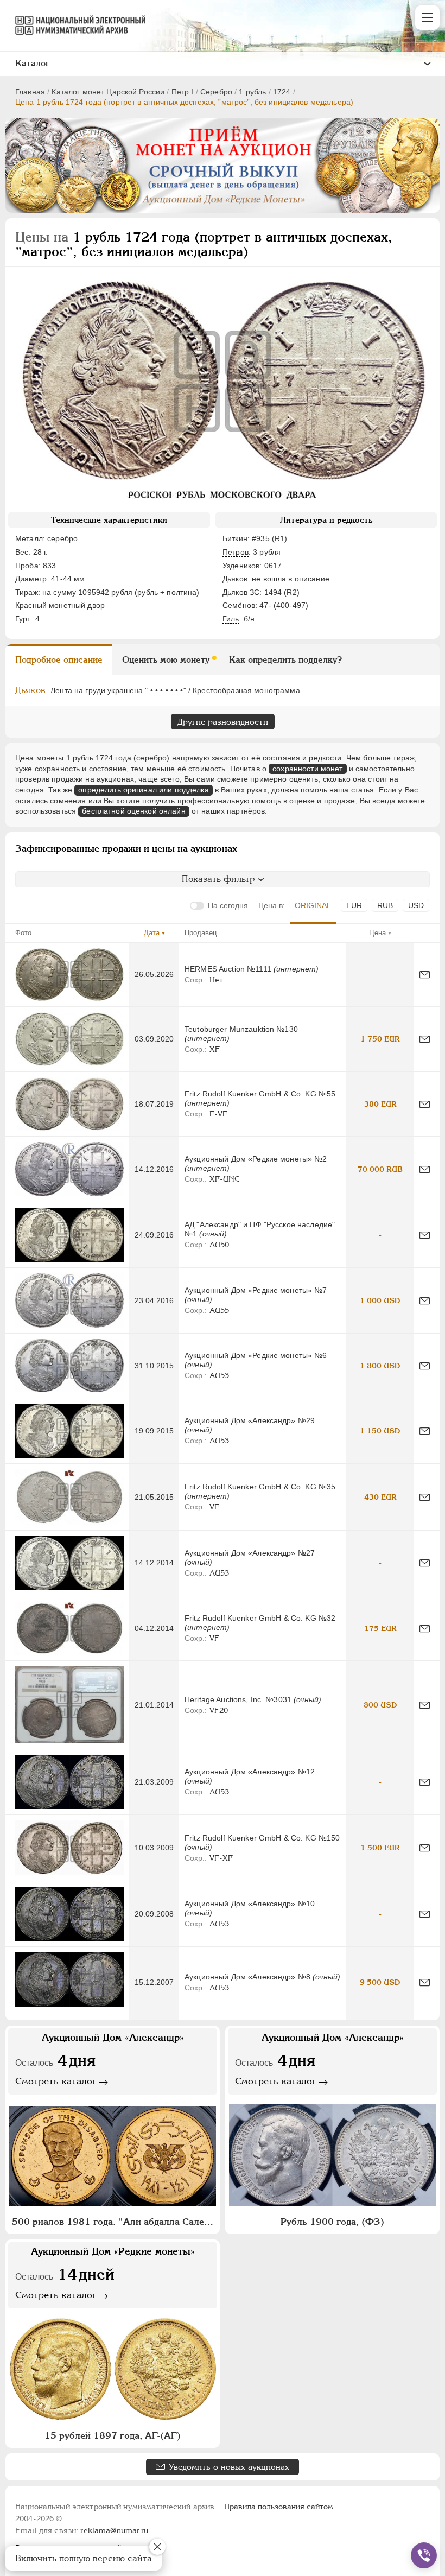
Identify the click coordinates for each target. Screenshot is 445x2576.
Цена (377, 933)
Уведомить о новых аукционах (229, 2467)
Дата (152, 933)
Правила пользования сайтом (279, 2507)
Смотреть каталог (56, 2081)
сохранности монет (307, 769)
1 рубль (252, 92)
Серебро (216, 92)
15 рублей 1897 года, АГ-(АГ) (113, 2435)
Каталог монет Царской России (108, 92)
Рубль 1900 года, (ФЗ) (332, 2222)
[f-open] (424, 2555)
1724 (282, 92)
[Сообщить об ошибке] (425, 975)
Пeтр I (183, 92)
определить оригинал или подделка (143, 790)
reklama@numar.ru (114, 2530)
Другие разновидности (223, 722)
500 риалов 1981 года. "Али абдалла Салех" (113, 2222)
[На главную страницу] (75, 25)
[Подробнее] (69, 975)
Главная (30, 92)
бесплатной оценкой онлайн (134, 811)
